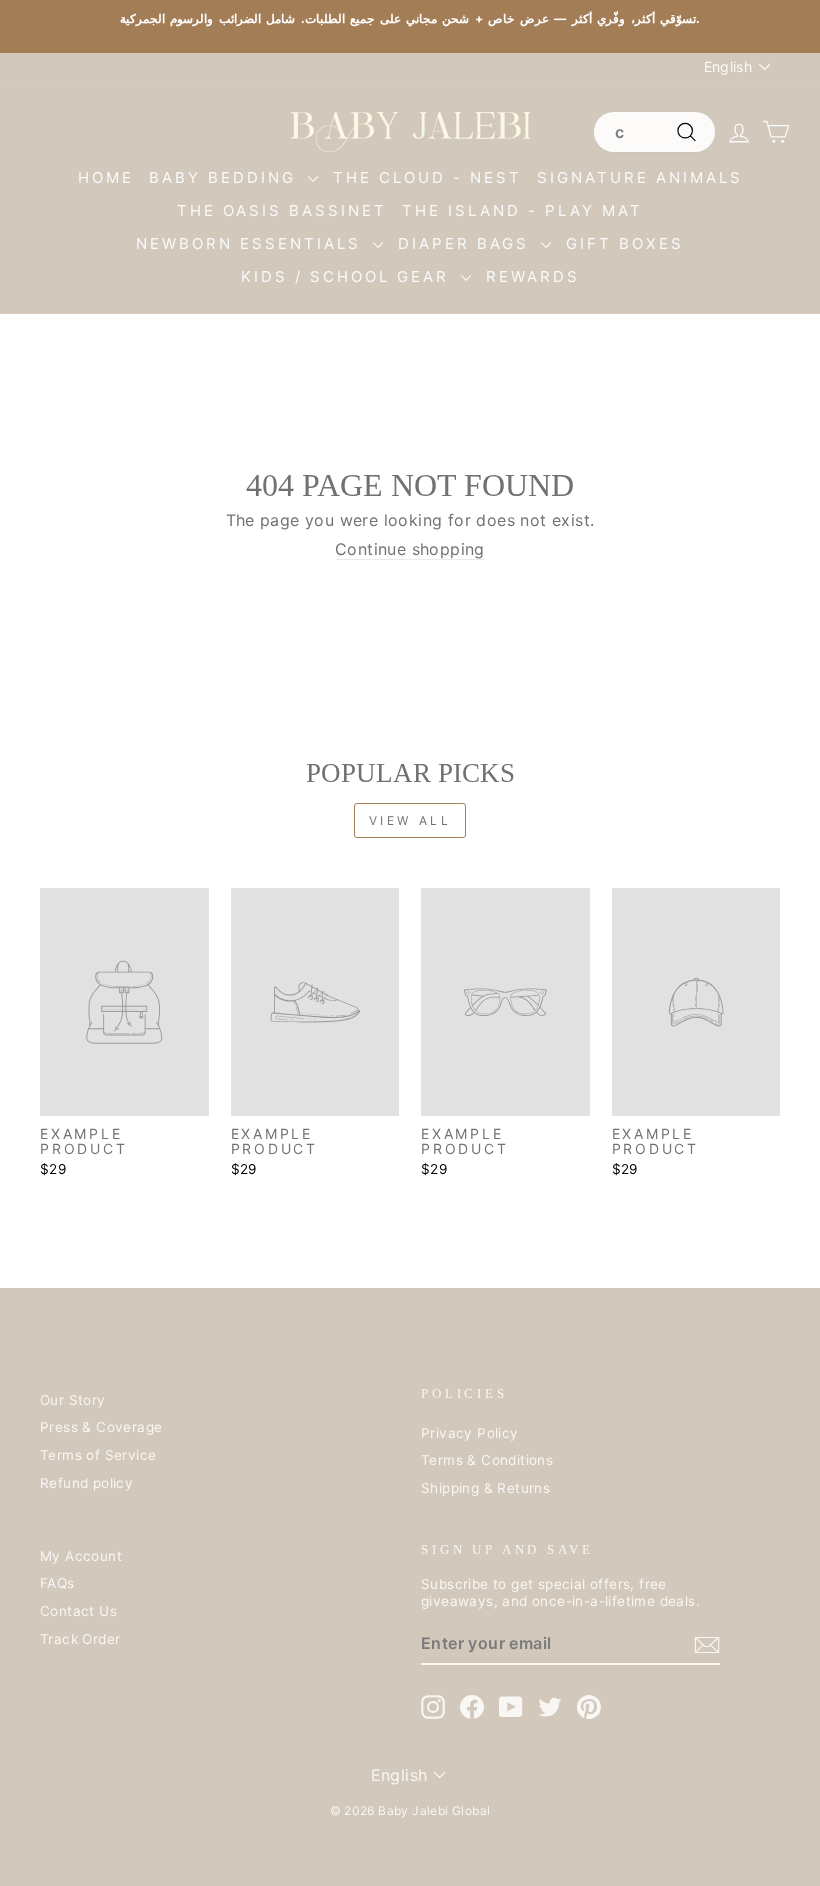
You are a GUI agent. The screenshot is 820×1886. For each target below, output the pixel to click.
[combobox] (654, 132)
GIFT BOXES (625, 243)
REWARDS (533, 276)
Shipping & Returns (485, 1488)
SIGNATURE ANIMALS (640, 177)
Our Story (73, 1400)
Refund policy (86, 1483)
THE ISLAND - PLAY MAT (522, 210)
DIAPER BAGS (467, 243)
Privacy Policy (470, 1433)
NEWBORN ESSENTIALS (252, 243)
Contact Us (78, 1611)
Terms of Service (98, 1455)
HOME (106, 177)
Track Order (80, 1639)
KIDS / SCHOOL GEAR (348, 276)
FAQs (57, 1583)
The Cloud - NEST (427, 177)
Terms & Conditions (487, 1460)
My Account (81, 1556)
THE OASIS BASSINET (282, 210)
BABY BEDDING (226, 177)
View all (410, 820)
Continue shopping (410, 549)
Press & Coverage (101, 1427)
